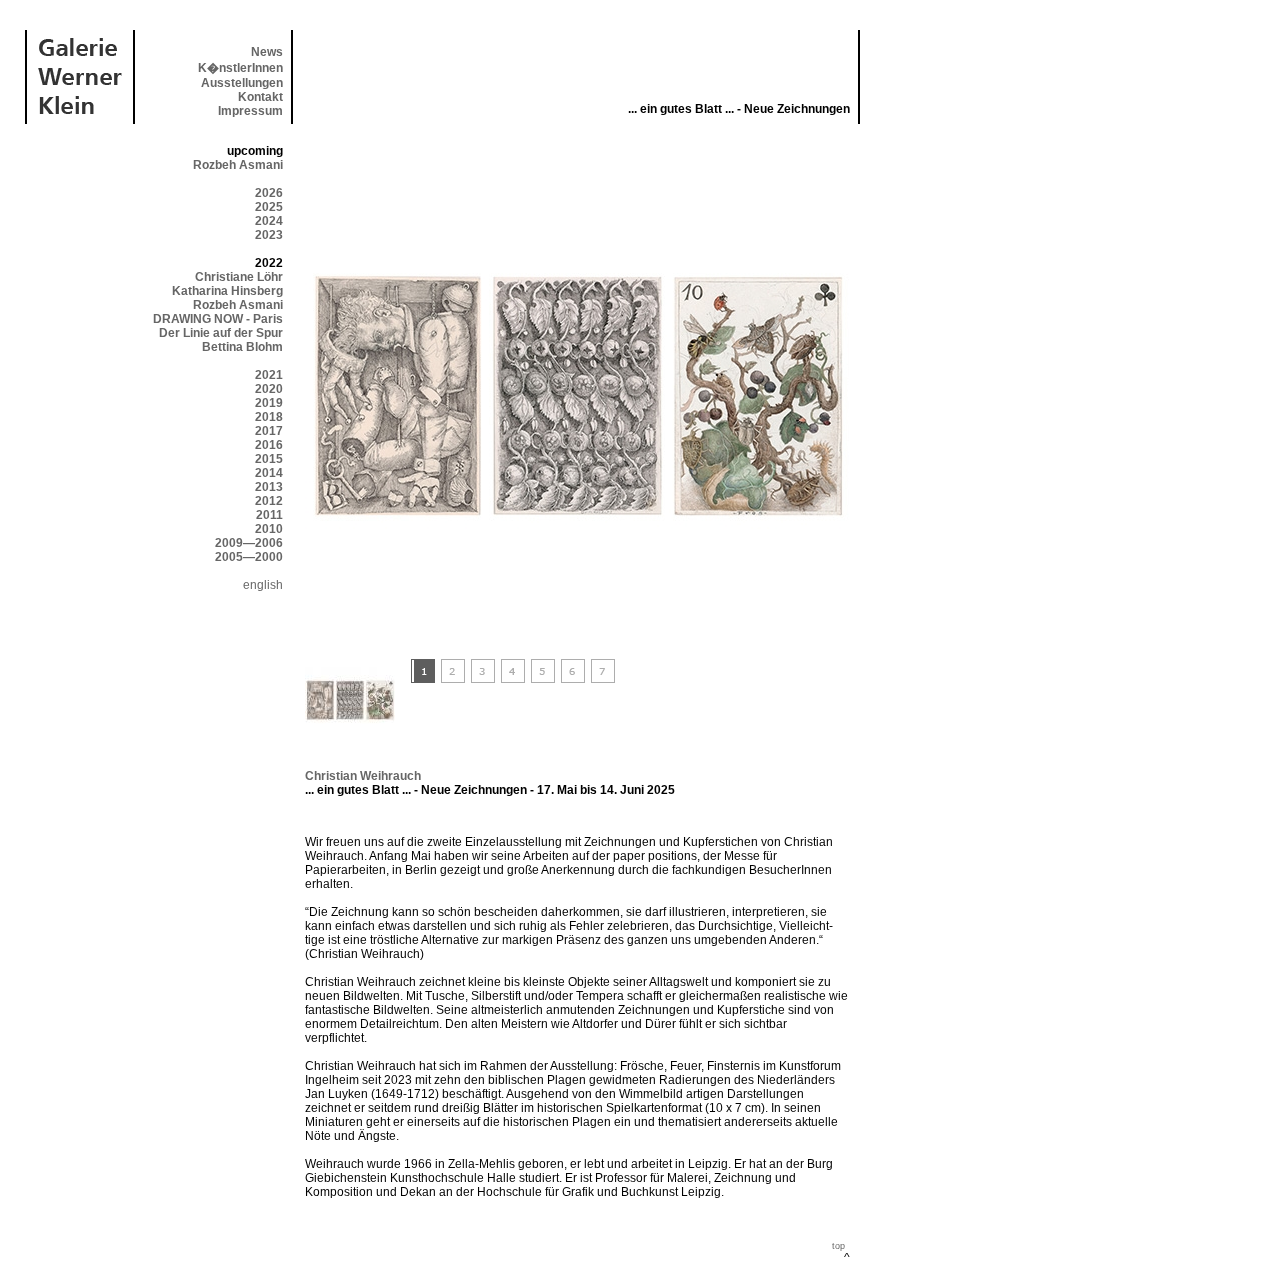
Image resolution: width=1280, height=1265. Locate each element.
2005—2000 (249, 557)
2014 (269, 473)
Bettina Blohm (242, 347)
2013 (269, 487)
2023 (269, 235)
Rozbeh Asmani (238, 165)
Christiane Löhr (239, 277)
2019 (269, 403)
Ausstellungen (242, 83)
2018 (269, 417)
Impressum (250, 111)
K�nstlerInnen (240, 68)
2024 (269, 221)
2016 (269, 445)
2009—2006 (249, 543)
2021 (269, 375)
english (263, 585)
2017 (269, 431)
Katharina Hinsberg (227, 291)
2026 (269, 193)
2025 (269, 207)
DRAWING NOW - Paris (218, 319)
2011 (269, 515)
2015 (269, 459)
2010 (269, 529)
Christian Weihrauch (363, 776)
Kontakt (260, 97)
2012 (269, 501)
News (267, 52)
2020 (269, 389)
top (838, 1246)
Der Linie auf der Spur (221, 333)
